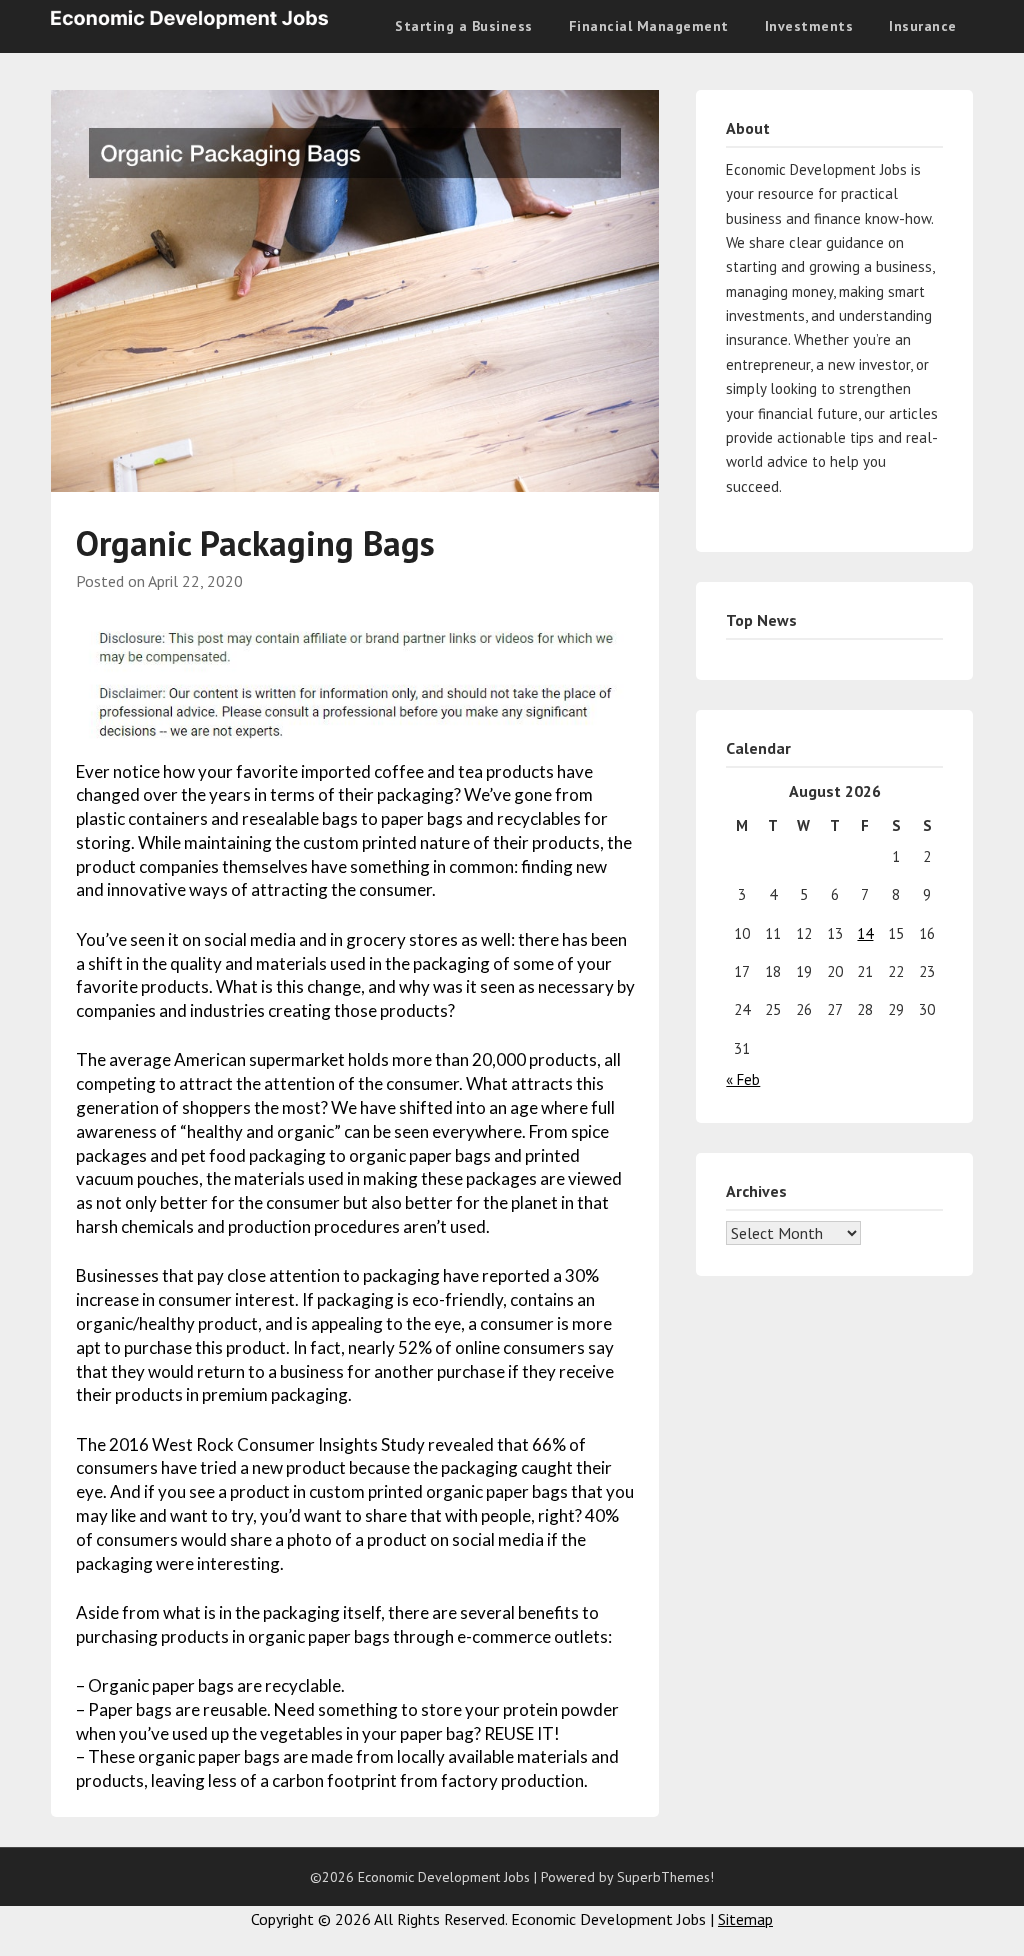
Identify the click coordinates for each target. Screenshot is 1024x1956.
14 (865, 933)
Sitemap (745, 1919)
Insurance (923, 26)
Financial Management (649, 26)
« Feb (743, 1079)
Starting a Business (464, 26)
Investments (809, 26)
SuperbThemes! (665, 1877)
